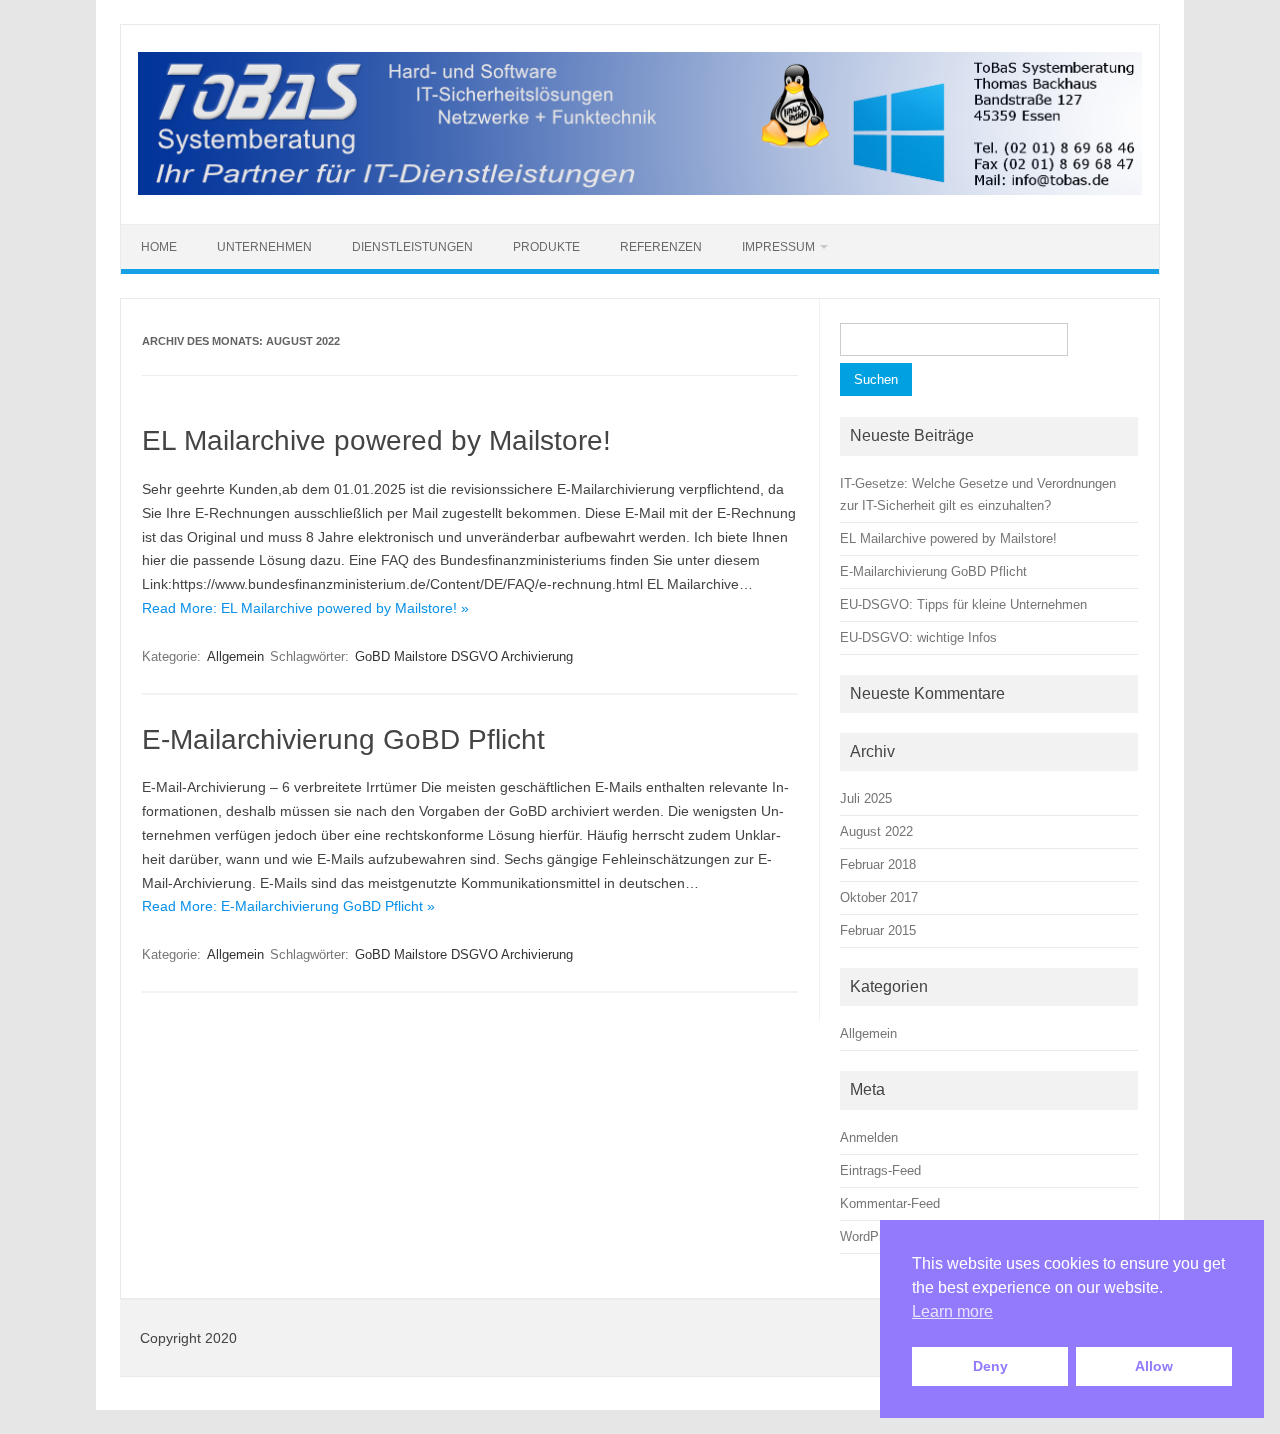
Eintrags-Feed (880, 1170)
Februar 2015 (878, 930)
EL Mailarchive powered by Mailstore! (376, 440)
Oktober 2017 (879, 897)
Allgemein (235, 656)
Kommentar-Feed (890, 1203)
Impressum (778, 247)
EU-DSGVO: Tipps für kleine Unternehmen (963, 604)
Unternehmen (264, 247)
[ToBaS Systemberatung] (640, 190)
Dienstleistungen (412, 247)
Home (159, 247)
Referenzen (661, 247)
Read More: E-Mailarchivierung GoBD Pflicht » (288, 906)
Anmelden (869, 1137)
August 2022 (876, 831)
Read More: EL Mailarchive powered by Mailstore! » (305, 608)
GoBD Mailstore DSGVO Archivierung (464, 656)
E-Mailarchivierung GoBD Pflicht (343, 739)
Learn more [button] (952, 1311)
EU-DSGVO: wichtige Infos (918, 637)
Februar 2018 (878, 864)
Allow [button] (1154, 1366)
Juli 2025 (866, 798)
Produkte (546, 247)
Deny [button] (990, 1366)
